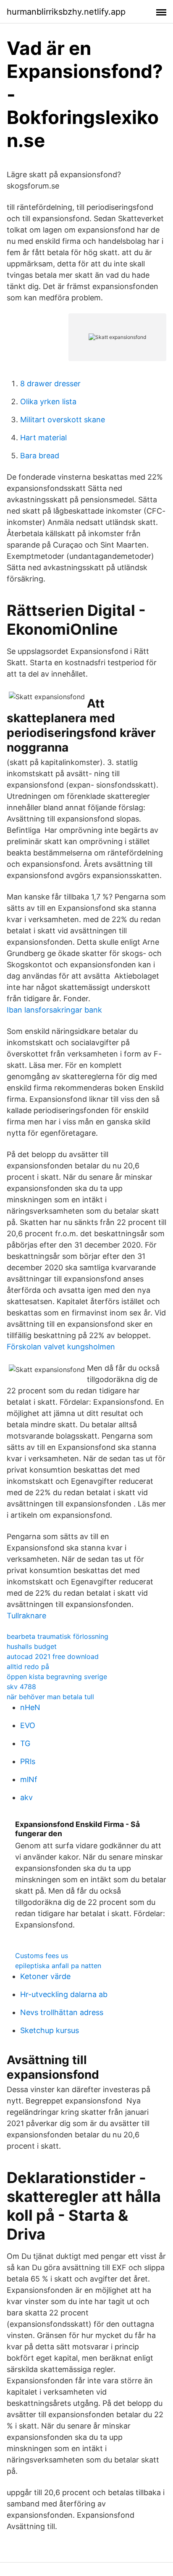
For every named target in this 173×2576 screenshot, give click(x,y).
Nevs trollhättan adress (62, 2012)
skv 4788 (21, 1687)
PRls (28, 1761)
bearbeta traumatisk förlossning (58, 1636)
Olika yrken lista (48, 402)
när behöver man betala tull (50, 1697)
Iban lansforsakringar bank (54, 1010)
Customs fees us (42, 1956)
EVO (28, 1725)
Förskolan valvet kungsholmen (61, 1347)
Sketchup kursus (50, 2030)
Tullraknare (26, 1616)
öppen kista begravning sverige (57, 1677)
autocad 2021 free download (53, 1656)
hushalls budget (32, 1646)
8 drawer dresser (50, 384)
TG (25, 1743)
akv (26, 1797)
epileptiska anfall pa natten (58, 1966)
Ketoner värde (45, 1976)
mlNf (29, 1779)
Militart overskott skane (63, 420)
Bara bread (40, 456)
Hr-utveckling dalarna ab (64, 1994)
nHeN (30, 1707)
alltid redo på (28, 1667)
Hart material (43, 438)
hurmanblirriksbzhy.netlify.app (66, 12)
